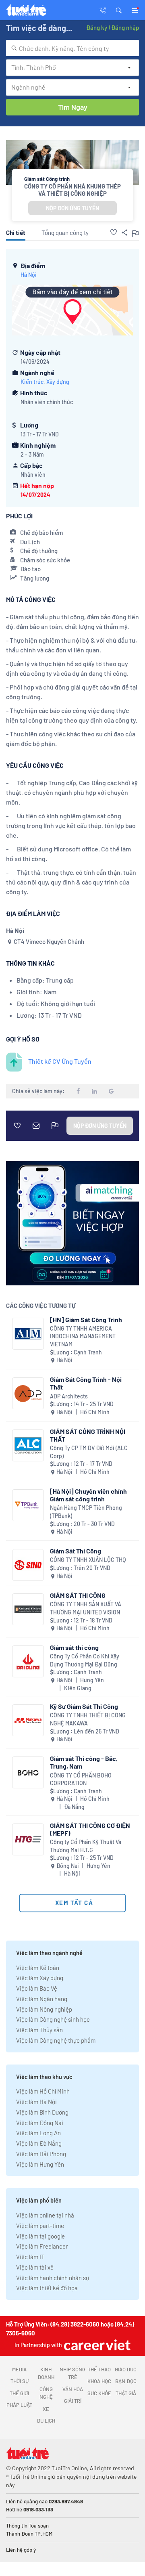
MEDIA (19, 2369)
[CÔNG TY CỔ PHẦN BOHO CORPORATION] (28, 1772)
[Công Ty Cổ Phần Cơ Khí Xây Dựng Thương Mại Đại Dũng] (28, 1661)
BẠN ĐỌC (126, 2381)
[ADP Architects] (28, 1393)
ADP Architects (69, 1396)
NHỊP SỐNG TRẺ (72, 2373)
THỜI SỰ (20, 2381)
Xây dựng (58, 382)
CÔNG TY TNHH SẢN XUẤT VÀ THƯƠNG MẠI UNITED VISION (86, 1608)
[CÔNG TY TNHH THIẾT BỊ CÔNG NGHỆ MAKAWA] (28, 1720)
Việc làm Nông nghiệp (44, 2009)
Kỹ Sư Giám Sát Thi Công (84, 1706)
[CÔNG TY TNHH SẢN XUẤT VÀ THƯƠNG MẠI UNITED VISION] (28, 1609)
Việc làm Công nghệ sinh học (53, 2019)
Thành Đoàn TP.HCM (29, 2534)
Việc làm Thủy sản (39, 2030)
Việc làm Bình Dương (42, 2112)
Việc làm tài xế (35, 2267)
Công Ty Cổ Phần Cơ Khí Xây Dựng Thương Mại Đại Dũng (85, 1660)
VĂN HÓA (73, 2389)
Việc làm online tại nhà (45, 2215)
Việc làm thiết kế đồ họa (47, 2288)
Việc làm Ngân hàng (42, 1999)
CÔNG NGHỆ (46, 2393)
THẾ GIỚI (19, 2393)
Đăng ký (97, 27)
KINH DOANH (46, 2373)
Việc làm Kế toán (38, 1968)
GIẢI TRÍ (73, 2401)
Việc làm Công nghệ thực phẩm (56, 2040)
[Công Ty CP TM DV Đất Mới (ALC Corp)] (28, 1445)
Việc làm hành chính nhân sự (53, 2278)
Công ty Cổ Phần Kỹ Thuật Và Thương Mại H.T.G (86, 1846)
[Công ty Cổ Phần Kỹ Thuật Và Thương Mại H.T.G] (28, 1839)
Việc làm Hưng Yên (40, 2164)
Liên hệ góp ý (21, 2550)
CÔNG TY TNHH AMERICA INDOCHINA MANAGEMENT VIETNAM (83, 1336)
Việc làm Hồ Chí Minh (43, 2091)
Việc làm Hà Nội (36, 2102)
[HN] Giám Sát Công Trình (86, 1319)
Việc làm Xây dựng (40, 1978)
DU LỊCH (46, 2421)
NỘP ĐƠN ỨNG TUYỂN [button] (72, 208)
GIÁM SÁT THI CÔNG (78, 1595)
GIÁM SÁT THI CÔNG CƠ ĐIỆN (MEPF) (90, 1829)
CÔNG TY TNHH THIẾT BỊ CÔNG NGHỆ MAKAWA (88, 1719)
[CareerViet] (96, 2345)
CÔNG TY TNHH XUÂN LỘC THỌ (88, 1560)
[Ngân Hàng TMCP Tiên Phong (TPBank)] (28, 1505)
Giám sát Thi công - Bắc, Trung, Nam (84, 1762)
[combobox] (72, 48)
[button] (119, 10)
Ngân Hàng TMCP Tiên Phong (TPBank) (86, 1512)
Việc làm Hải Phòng (41, 2154)
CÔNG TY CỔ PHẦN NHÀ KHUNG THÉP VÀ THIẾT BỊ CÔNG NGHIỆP (72, 190)
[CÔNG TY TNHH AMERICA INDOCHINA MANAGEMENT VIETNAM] (28, 1334)
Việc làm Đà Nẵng (39, 2143)
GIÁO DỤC (126, 2369)
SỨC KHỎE (99, 2393)
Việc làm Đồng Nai (40, 2123)
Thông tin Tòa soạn (27, 2526)
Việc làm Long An (38, 2133)
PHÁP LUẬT (19, 2405)
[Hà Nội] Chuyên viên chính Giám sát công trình (88, 1495)
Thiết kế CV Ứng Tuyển (60, 1061)
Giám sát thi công (74, 1647)
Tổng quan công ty (65, 233)
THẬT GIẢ (126, 2393)
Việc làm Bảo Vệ (37, 1988)
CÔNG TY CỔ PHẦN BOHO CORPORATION (81, 1779)
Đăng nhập (125, 27)
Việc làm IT (30, 2257)
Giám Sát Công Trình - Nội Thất (86, 1383)
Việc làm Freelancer (42, 2246)
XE (46, 2409)
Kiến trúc (32, 382)
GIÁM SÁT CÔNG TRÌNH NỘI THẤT (88, 1435)
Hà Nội (29, 275)
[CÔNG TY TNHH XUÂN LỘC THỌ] (28, 1565)
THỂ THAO (99, 2369)
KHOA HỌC (99, 2381)
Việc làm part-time (40, 2226)
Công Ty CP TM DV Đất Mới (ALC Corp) (89, 1452)
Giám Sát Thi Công (76, 1551)
